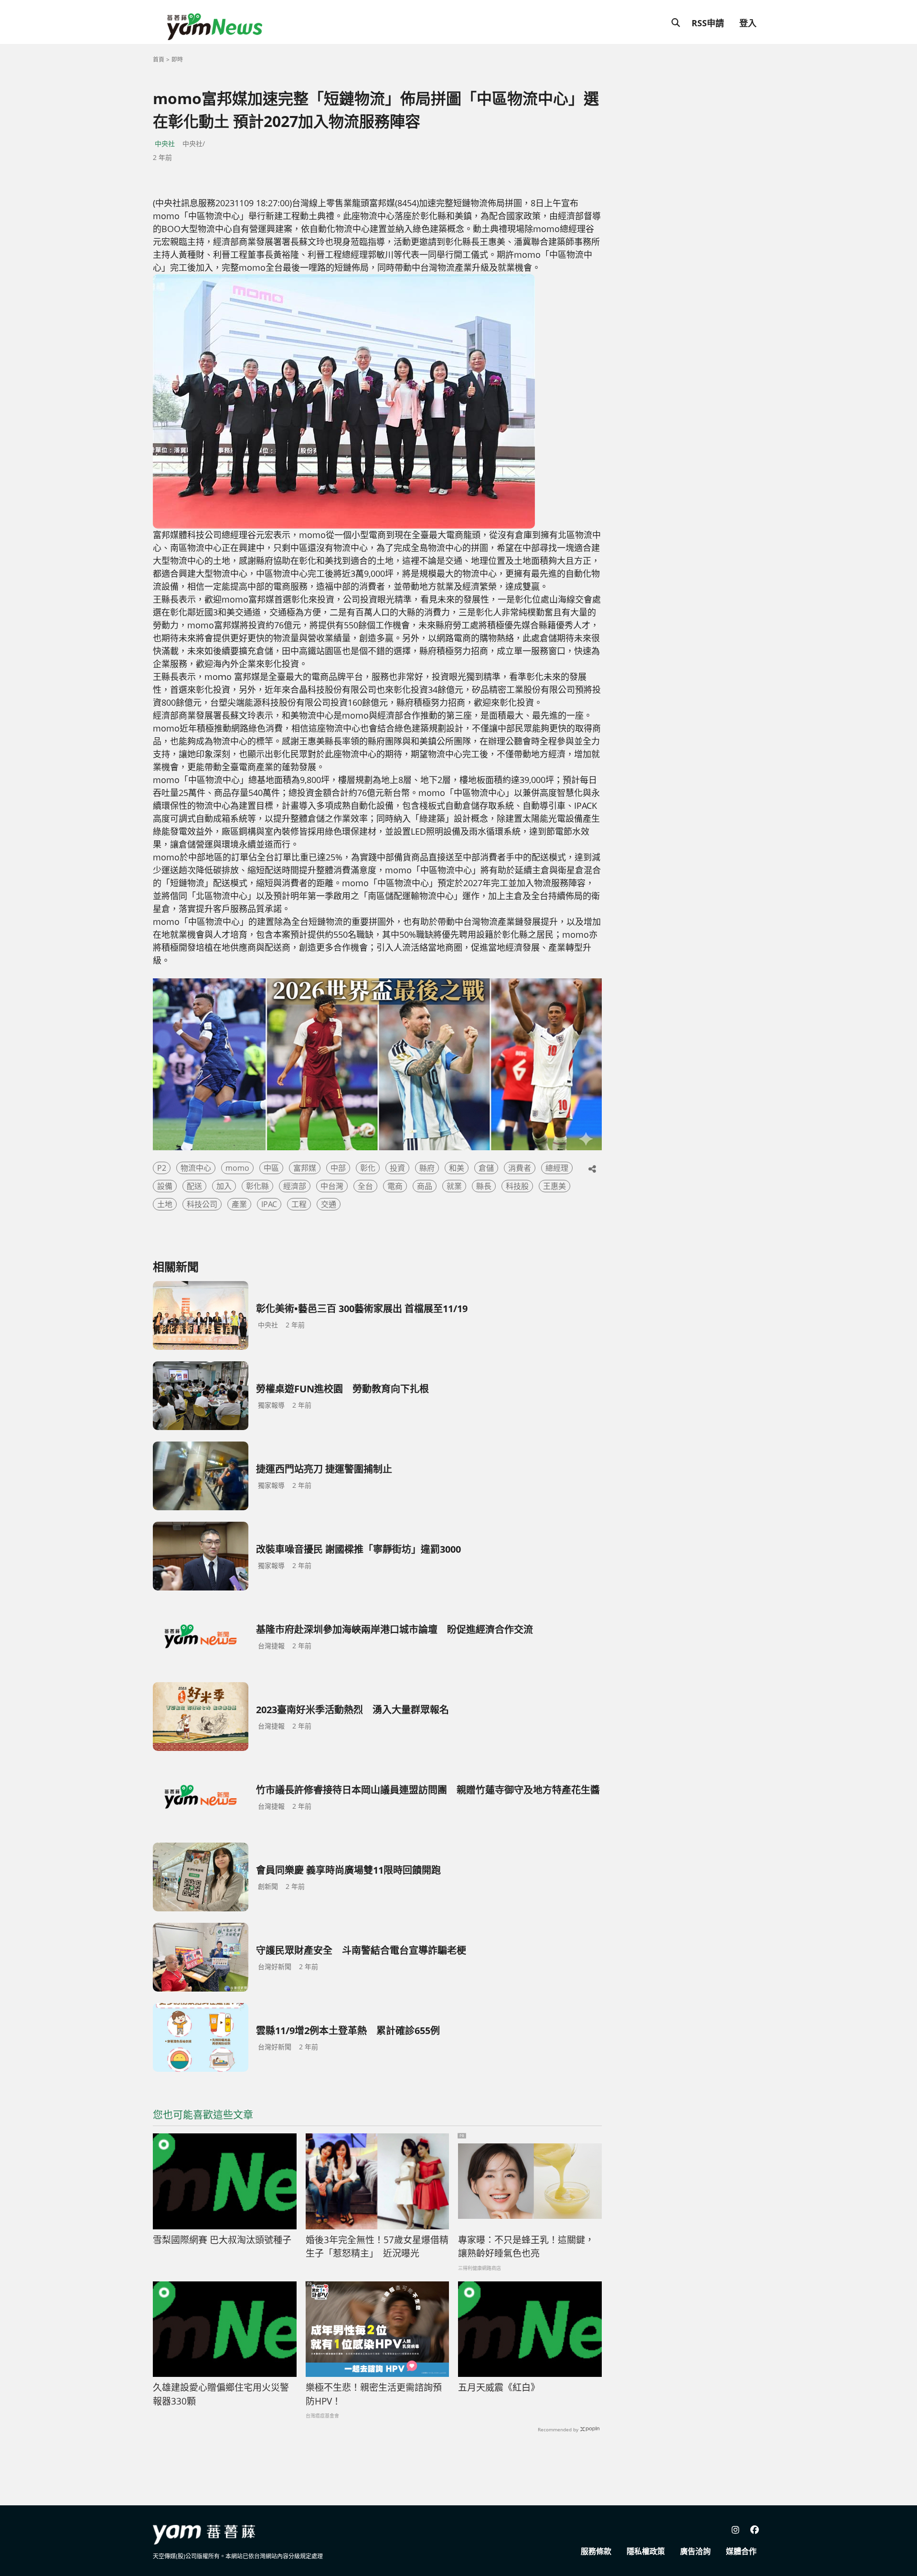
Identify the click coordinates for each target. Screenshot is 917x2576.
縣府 (427, 1168)
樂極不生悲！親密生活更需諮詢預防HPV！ (374, 2394)
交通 (329, 1204)
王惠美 (554, 1186)
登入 (748, 23)
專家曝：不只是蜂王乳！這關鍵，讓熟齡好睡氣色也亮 (526, 2247)
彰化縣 (257, 1186)
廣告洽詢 (695, 2551)
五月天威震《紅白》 (499, 2387)
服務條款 (596, 2551)
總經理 (557, 1168)
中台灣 (332, 1186)
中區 (271, 1168)
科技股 (517, 1186)
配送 (194, 1186)
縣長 (484, 1186)
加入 (224, 1186)
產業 (239, 1204)
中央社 (165, 143)
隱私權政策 (646, 2551)
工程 (299, 1204)
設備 (165, 1186)
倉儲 (486, 1168)
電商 (395, 1186)
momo (237, 1168)
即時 (177, 59)
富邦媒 (305, 1168)
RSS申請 (708, 23)
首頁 (159, 59)
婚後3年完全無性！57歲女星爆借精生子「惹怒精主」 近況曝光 (377, 2247)
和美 (457, 1168)
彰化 (368, 1168)
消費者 (520, 1168)
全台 (365, 1186)
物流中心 (196, 1168)
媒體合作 (741, 2551)
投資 (397, 1168)
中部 (338, 1168)
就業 (454, 1186)
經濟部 (295, 1186)
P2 (162, 1168)
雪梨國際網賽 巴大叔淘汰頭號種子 (222, 2240)
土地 (165, 1204)
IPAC (269, 1204)
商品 (425, 1186)
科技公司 (202, 1204)
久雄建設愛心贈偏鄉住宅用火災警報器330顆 (221, 2394)
